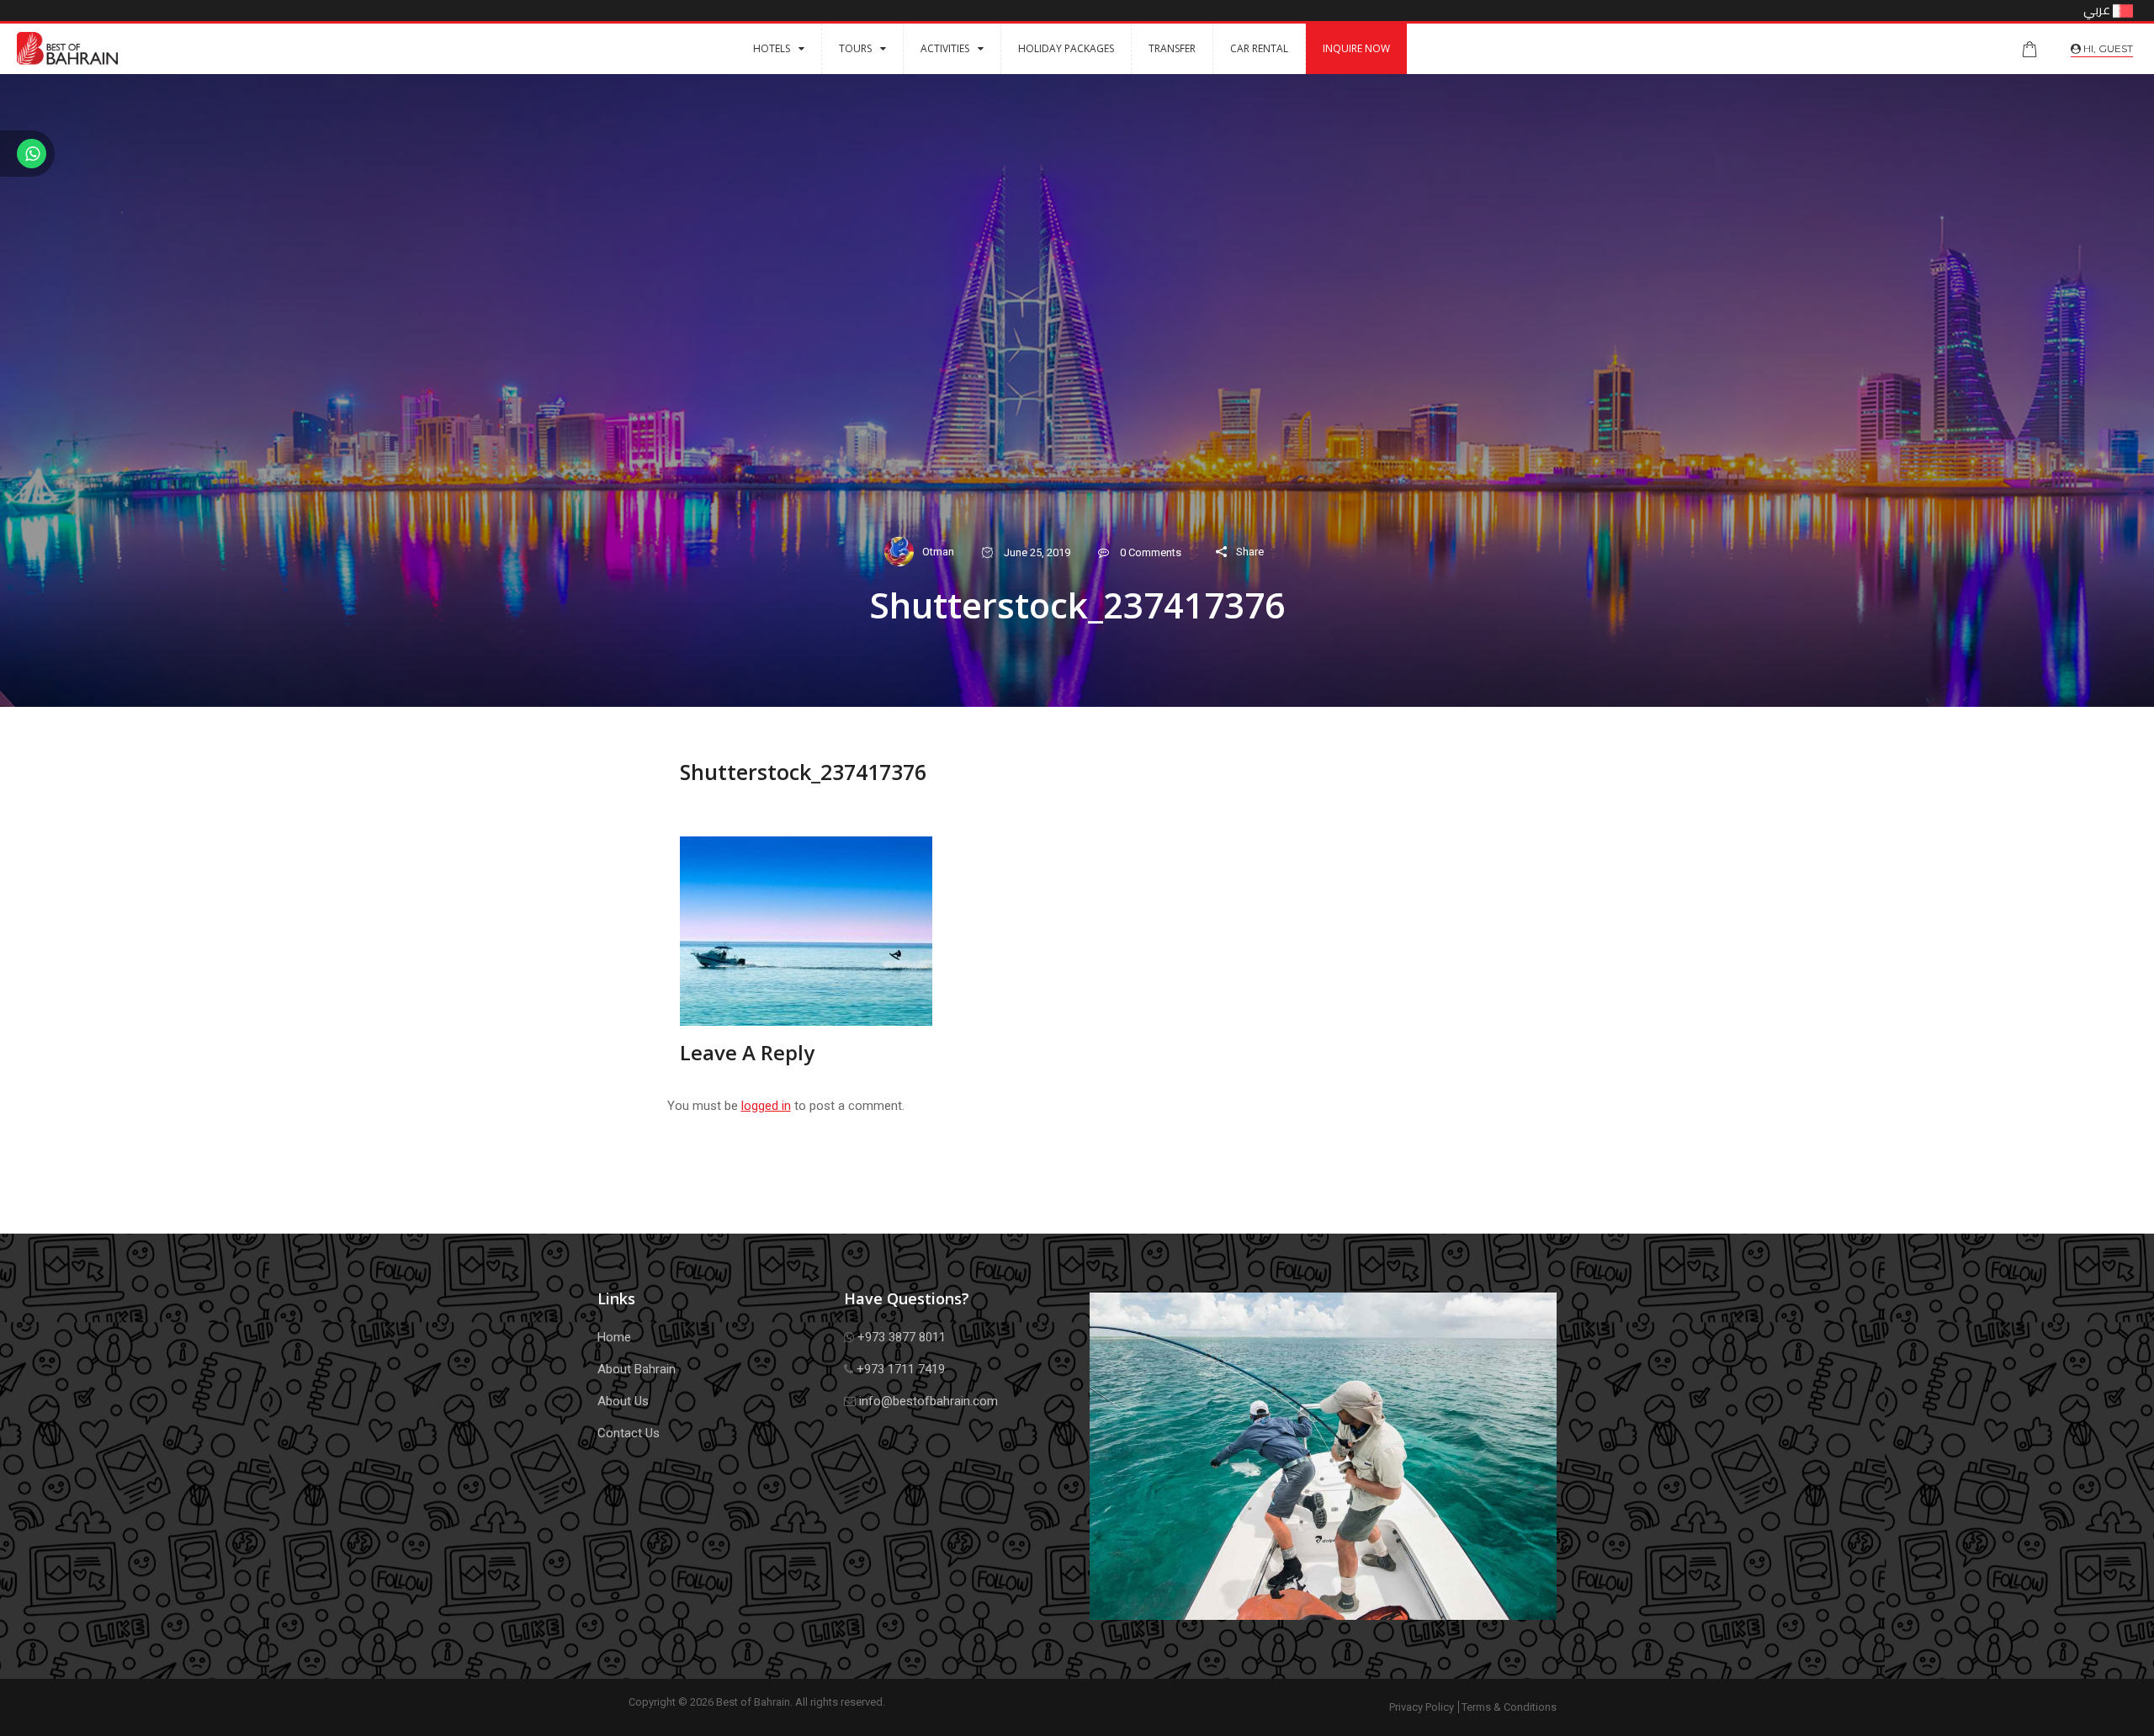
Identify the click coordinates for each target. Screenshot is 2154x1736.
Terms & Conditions (1509, 1707)
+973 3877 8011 (900, 1337)
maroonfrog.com (992, 1702)
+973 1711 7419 (899, 1369)
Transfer (1172, 48)
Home (614, 1337)
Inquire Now (1356, 48)
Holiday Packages (1066, 48)
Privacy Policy (1422, 1707)
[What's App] (27, 156)
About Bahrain (637, 1369)
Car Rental (1259, 48)
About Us (623, 1401)
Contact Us (629, 1433)
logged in (766, 1106)
